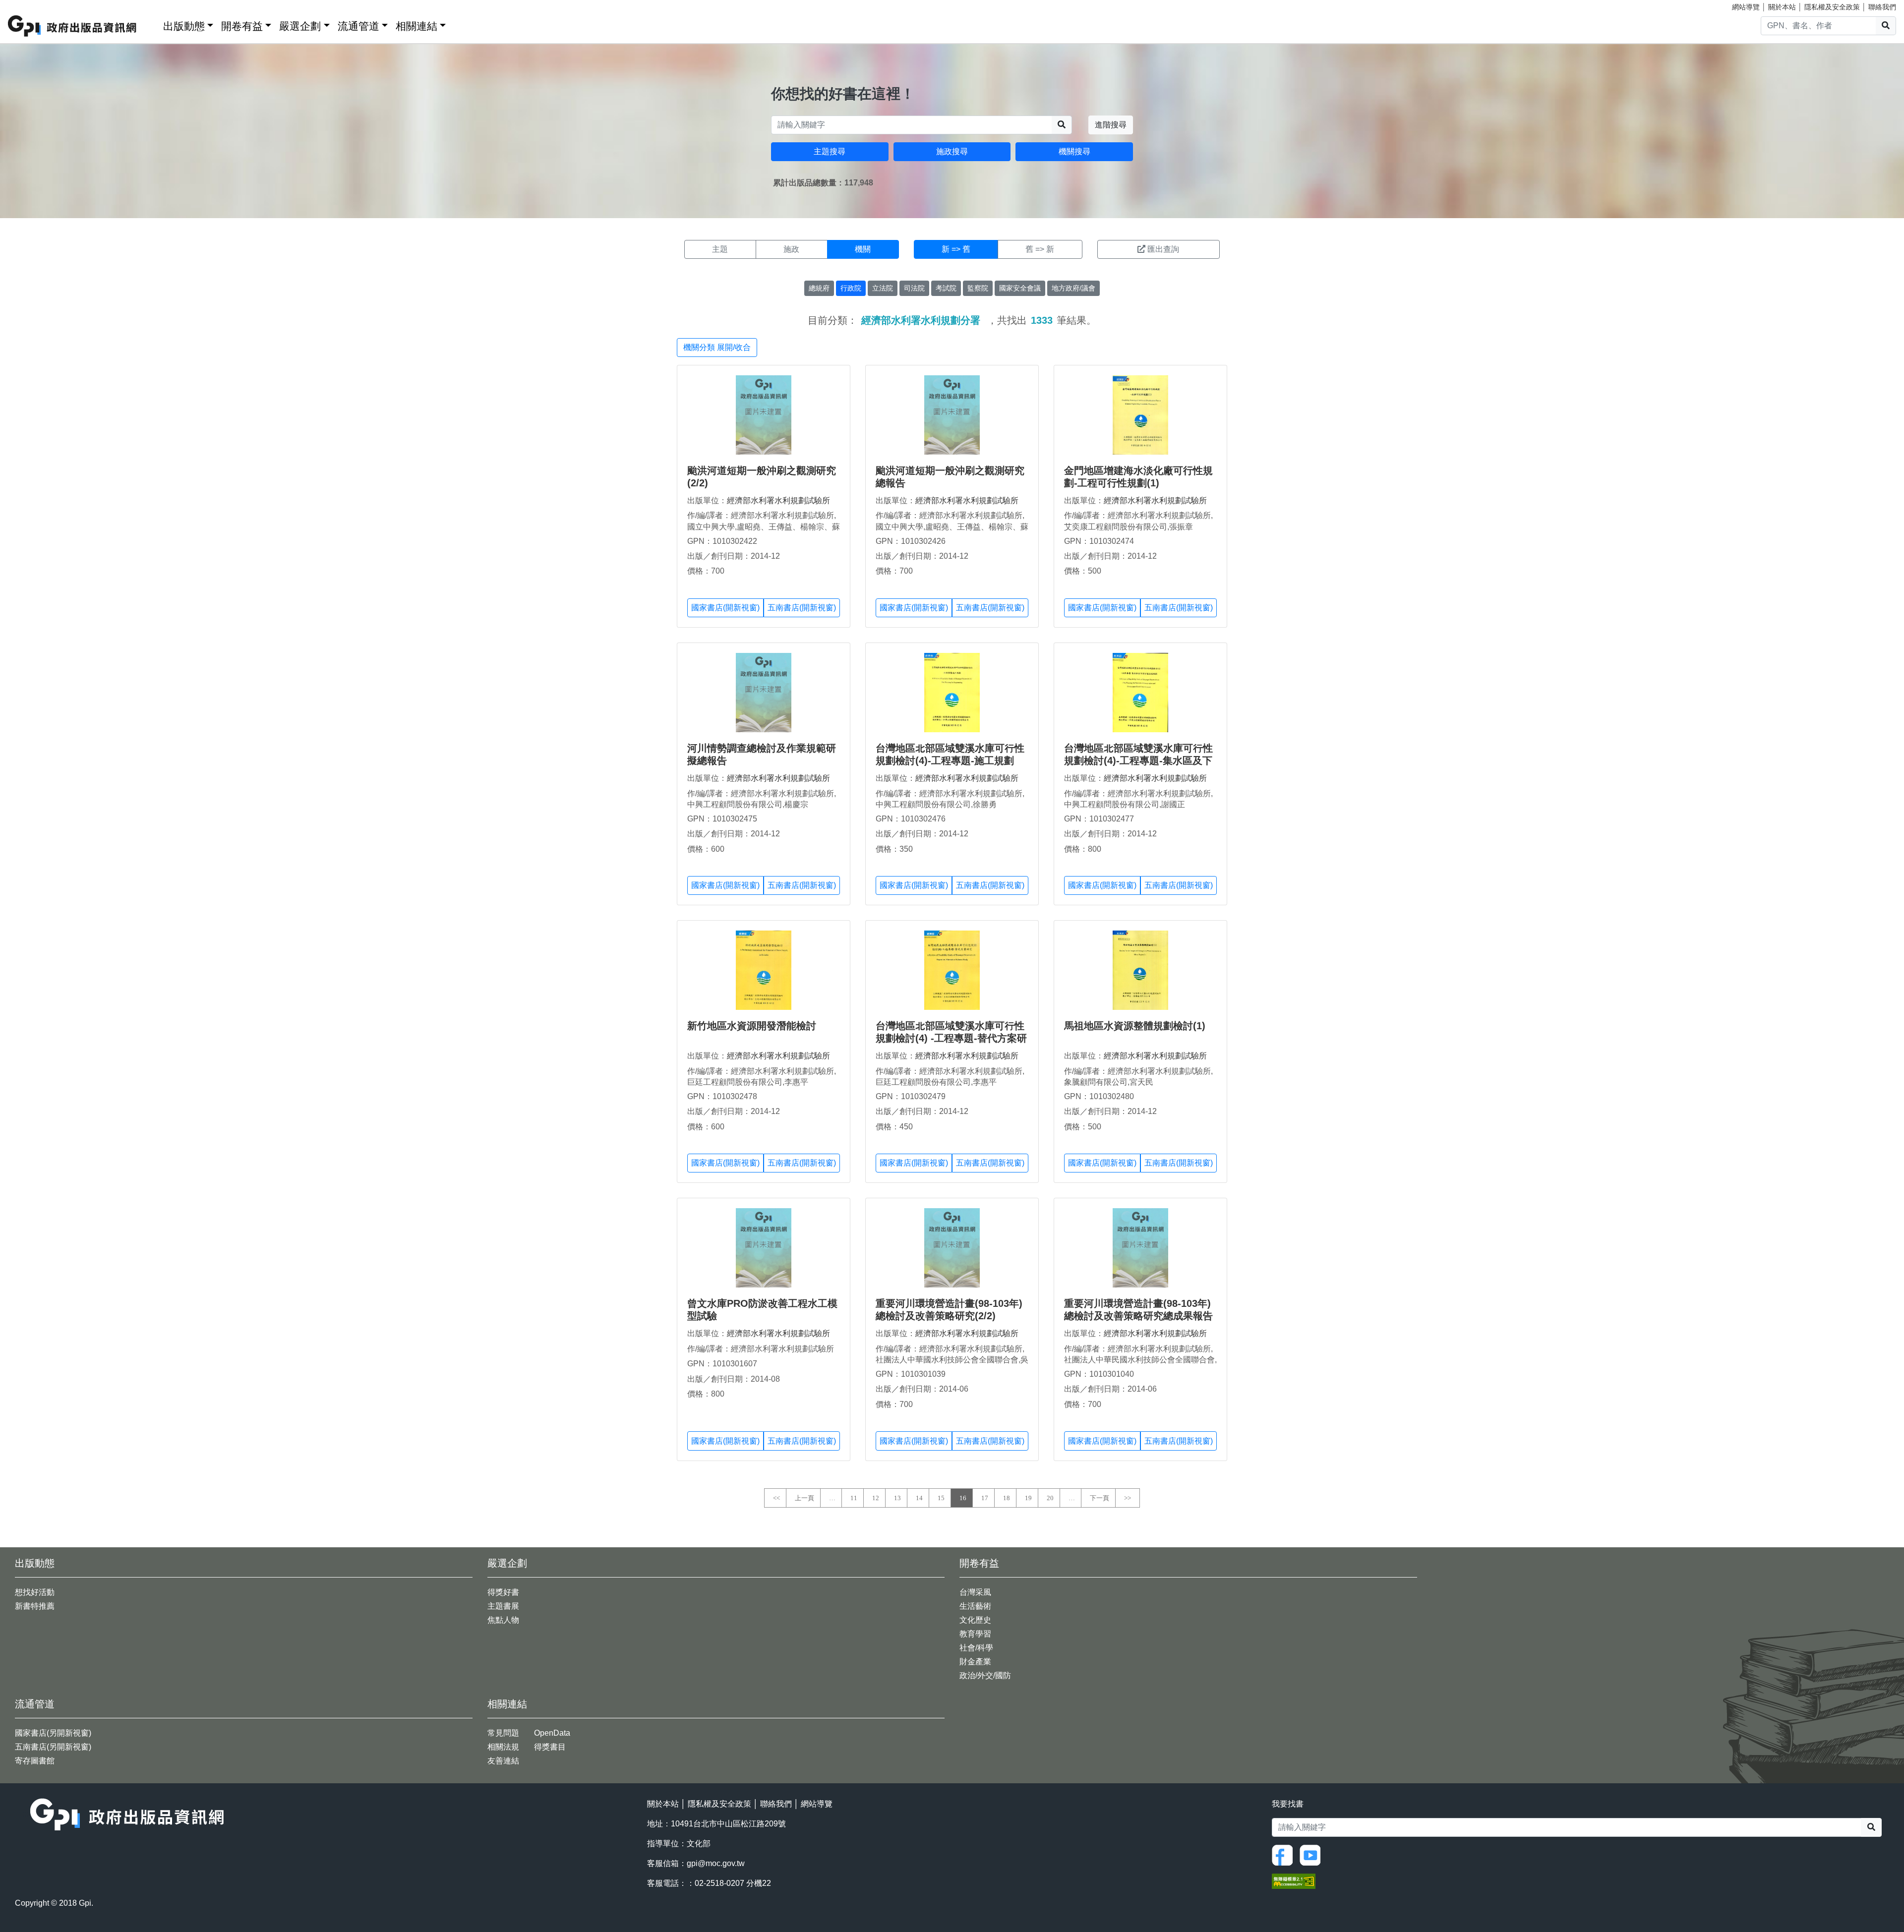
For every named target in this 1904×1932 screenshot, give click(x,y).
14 (919, 1498)
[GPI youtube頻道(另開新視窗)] (1312, 1854)
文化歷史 (975, 1620)
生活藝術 (975, 1606)
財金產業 (975, 1662)
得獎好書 (503, 1592)
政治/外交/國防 (985, 1675)
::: (152, 24)
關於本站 (1782, 7)
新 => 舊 (956, 249)
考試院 (946, 288)
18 (1007, 1498)
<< (776, 1498)
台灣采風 (975, 1592)
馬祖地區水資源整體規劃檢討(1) (1135, 1026)
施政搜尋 (952, 151)
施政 (791, 249)
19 (1028, 1498)
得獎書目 (550, 1747)
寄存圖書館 (35, 1761)
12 (876, 1498)
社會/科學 (976, 1648)
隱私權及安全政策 (1832, 7)
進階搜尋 (1111, 125)
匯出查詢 (1163, 249)
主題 (720, 249)
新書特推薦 (35, 1606)
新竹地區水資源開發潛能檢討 (752, 1026)
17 (985, 1498)
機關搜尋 (1074, 151)
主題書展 (503, 1606)
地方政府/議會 (1073, 288)
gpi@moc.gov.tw (716, 1863)
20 (1050, 1498)
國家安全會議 (1020, 288)
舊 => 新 (1040, 249)
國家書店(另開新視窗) (53, 1733)
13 (897, 1498)
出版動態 (184, 26)
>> (1128, 1498)
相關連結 (416, 26)
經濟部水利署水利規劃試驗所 (778, 500)
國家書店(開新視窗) (725, 608)
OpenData (552, 1733)
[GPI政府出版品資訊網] (73, 26)
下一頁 (1100, 1498)
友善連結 (503, 1761)
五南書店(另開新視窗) (53, 1747)
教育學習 (975, 1634)
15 (941, 1498)
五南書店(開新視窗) (802, 608)
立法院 (883, 288)
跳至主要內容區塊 (28, 5)
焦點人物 (503, 1620)
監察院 (978, 288)
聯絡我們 (1882, 7)
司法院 (914, 288)
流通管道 (358, 26)
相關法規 (503, 1747)
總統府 (819, 288)
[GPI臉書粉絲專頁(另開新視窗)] (1285, 1854)
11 (854, 1498)
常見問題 (503, 1733)
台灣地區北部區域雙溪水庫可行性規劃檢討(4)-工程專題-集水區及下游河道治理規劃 (1138, 761)
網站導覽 (1746, 7)
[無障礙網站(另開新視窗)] (1294, 1880)
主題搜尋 (830, 151)
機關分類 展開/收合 (717, 347)
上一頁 (804, 1498)
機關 (863, 249)
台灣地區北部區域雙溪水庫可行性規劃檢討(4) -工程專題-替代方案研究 (951, 1038)
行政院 (851, 288)
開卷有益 (242, 26)
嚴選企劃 (300, 26)
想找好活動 (35, 1592)
